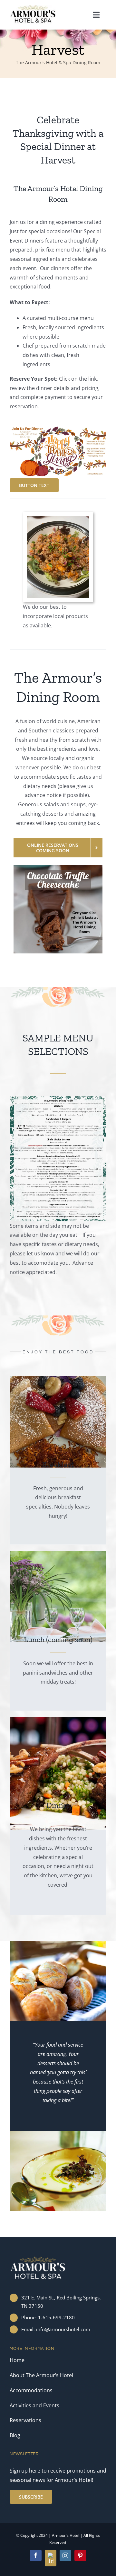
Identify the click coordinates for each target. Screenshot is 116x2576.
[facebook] (36, 2555)
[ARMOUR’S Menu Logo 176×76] (33, 7)
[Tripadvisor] (51, 2558)
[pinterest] (80, 2555)
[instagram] (65, 2555)
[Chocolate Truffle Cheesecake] (58, 868)
